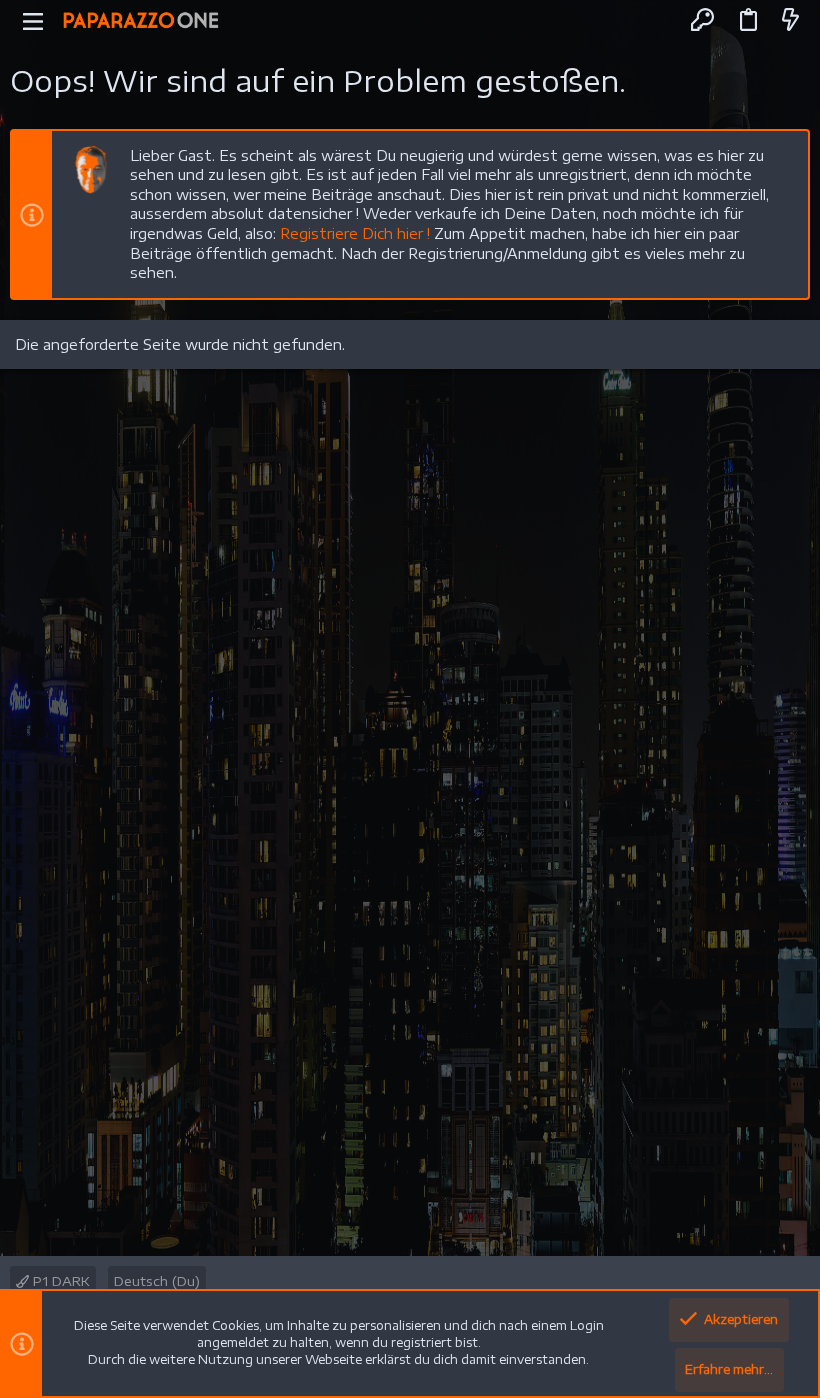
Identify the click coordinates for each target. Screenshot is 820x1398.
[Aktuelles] (790, 20)
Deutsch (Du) (157, 1281)
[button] (33, 20)
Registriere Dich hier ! (355, 233)
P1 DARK (59, 1281)
